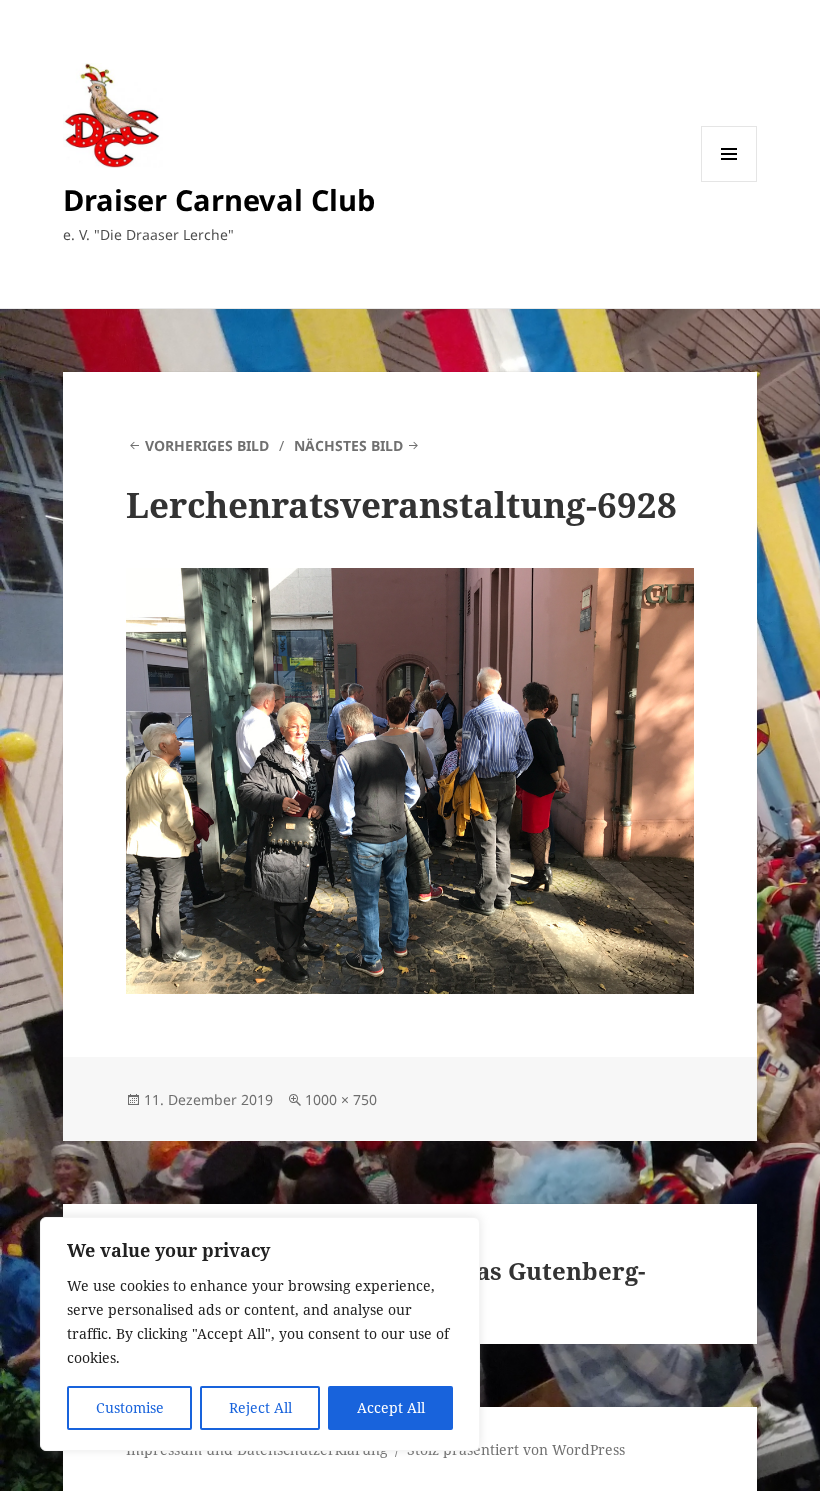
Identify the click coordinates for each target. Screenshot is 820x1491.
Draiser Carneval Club (219, 199)
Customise (130, 1407)
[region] (260, 1334)
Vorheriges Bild (207, 445)
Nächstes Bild (348, 445)
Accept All (391, 1407)
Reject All (260, 1407)
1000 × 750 (341, 1099)
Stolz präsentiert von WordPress (516, 1449)
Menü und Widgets (729, 181)
